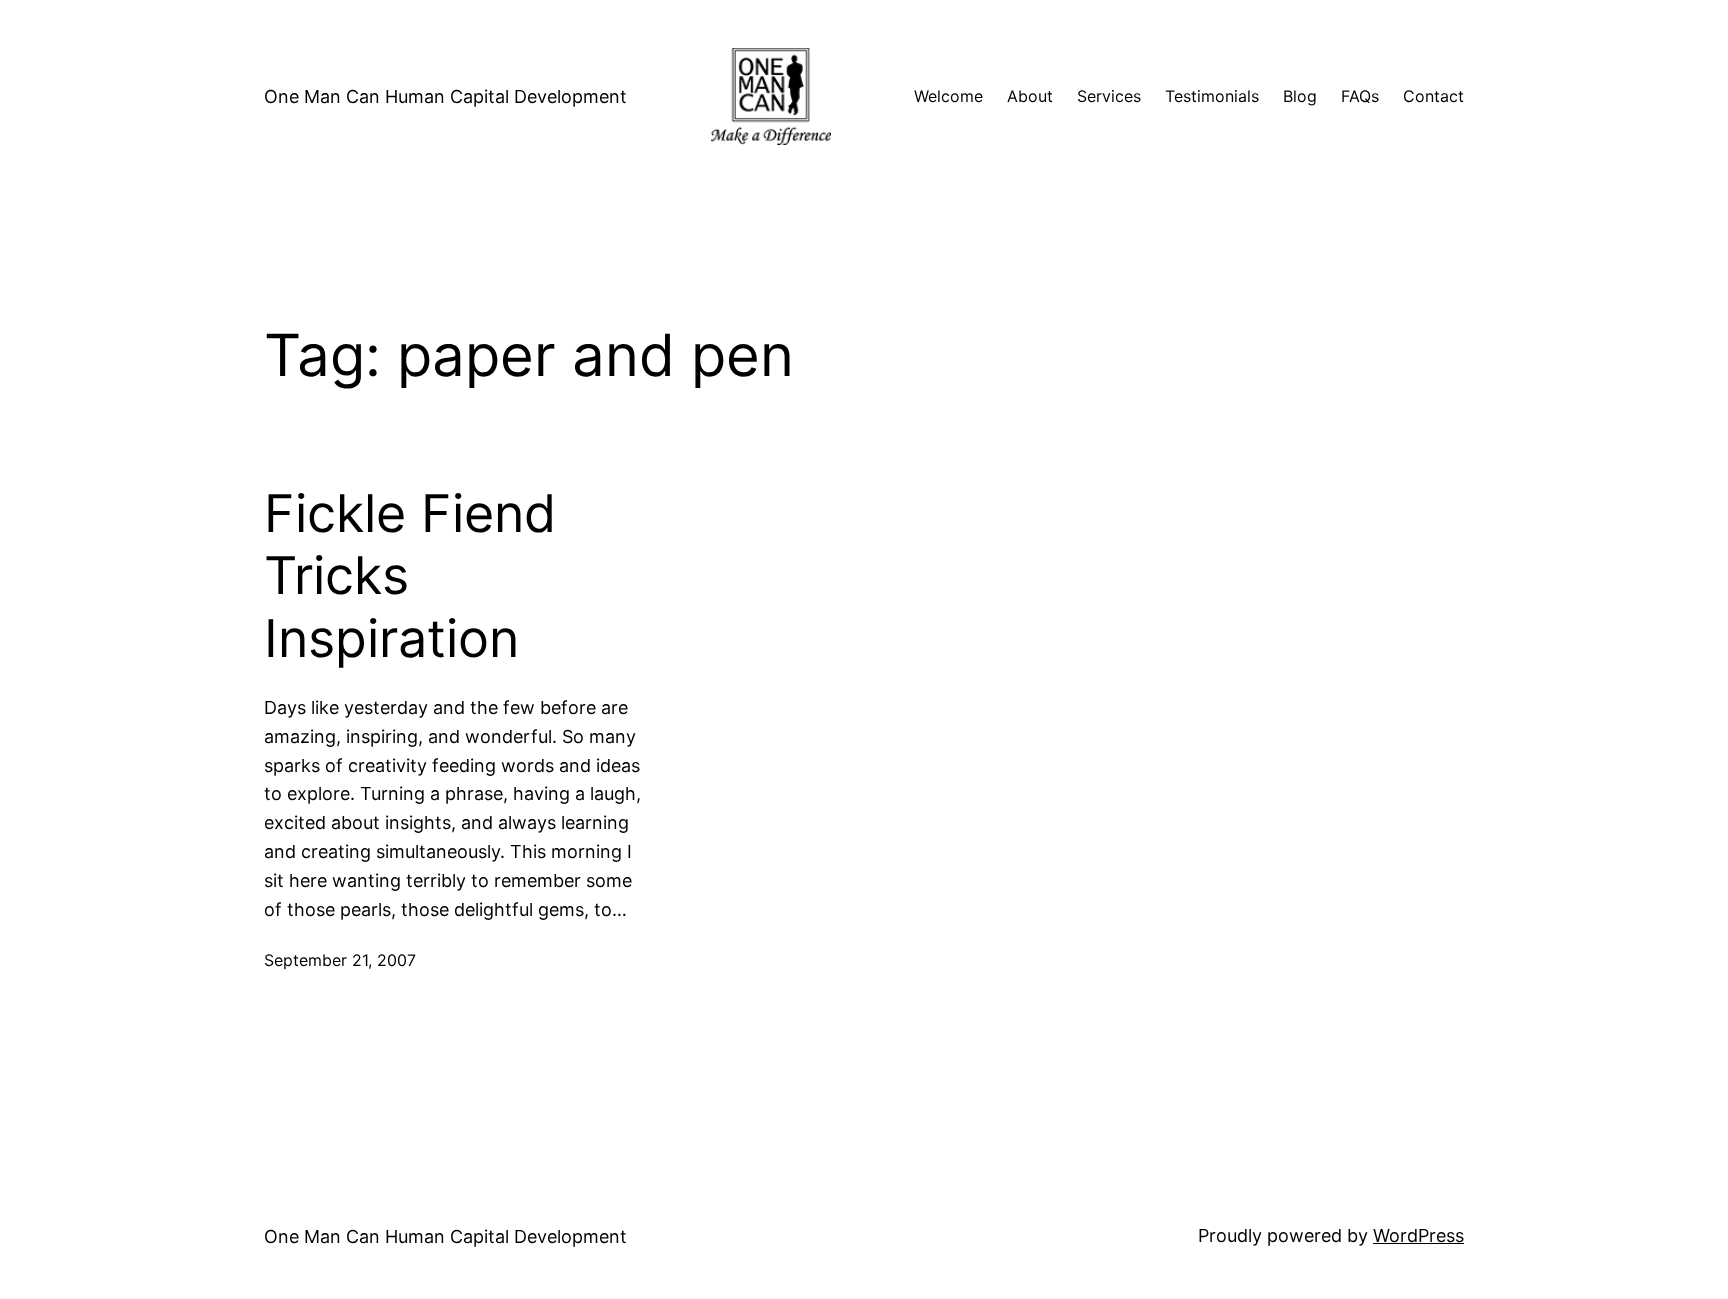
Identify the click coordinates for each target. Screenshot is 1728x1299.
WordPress (1418, 1235)
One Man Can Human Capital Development (445, 96)
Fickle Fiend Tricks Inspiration (410, 576)
